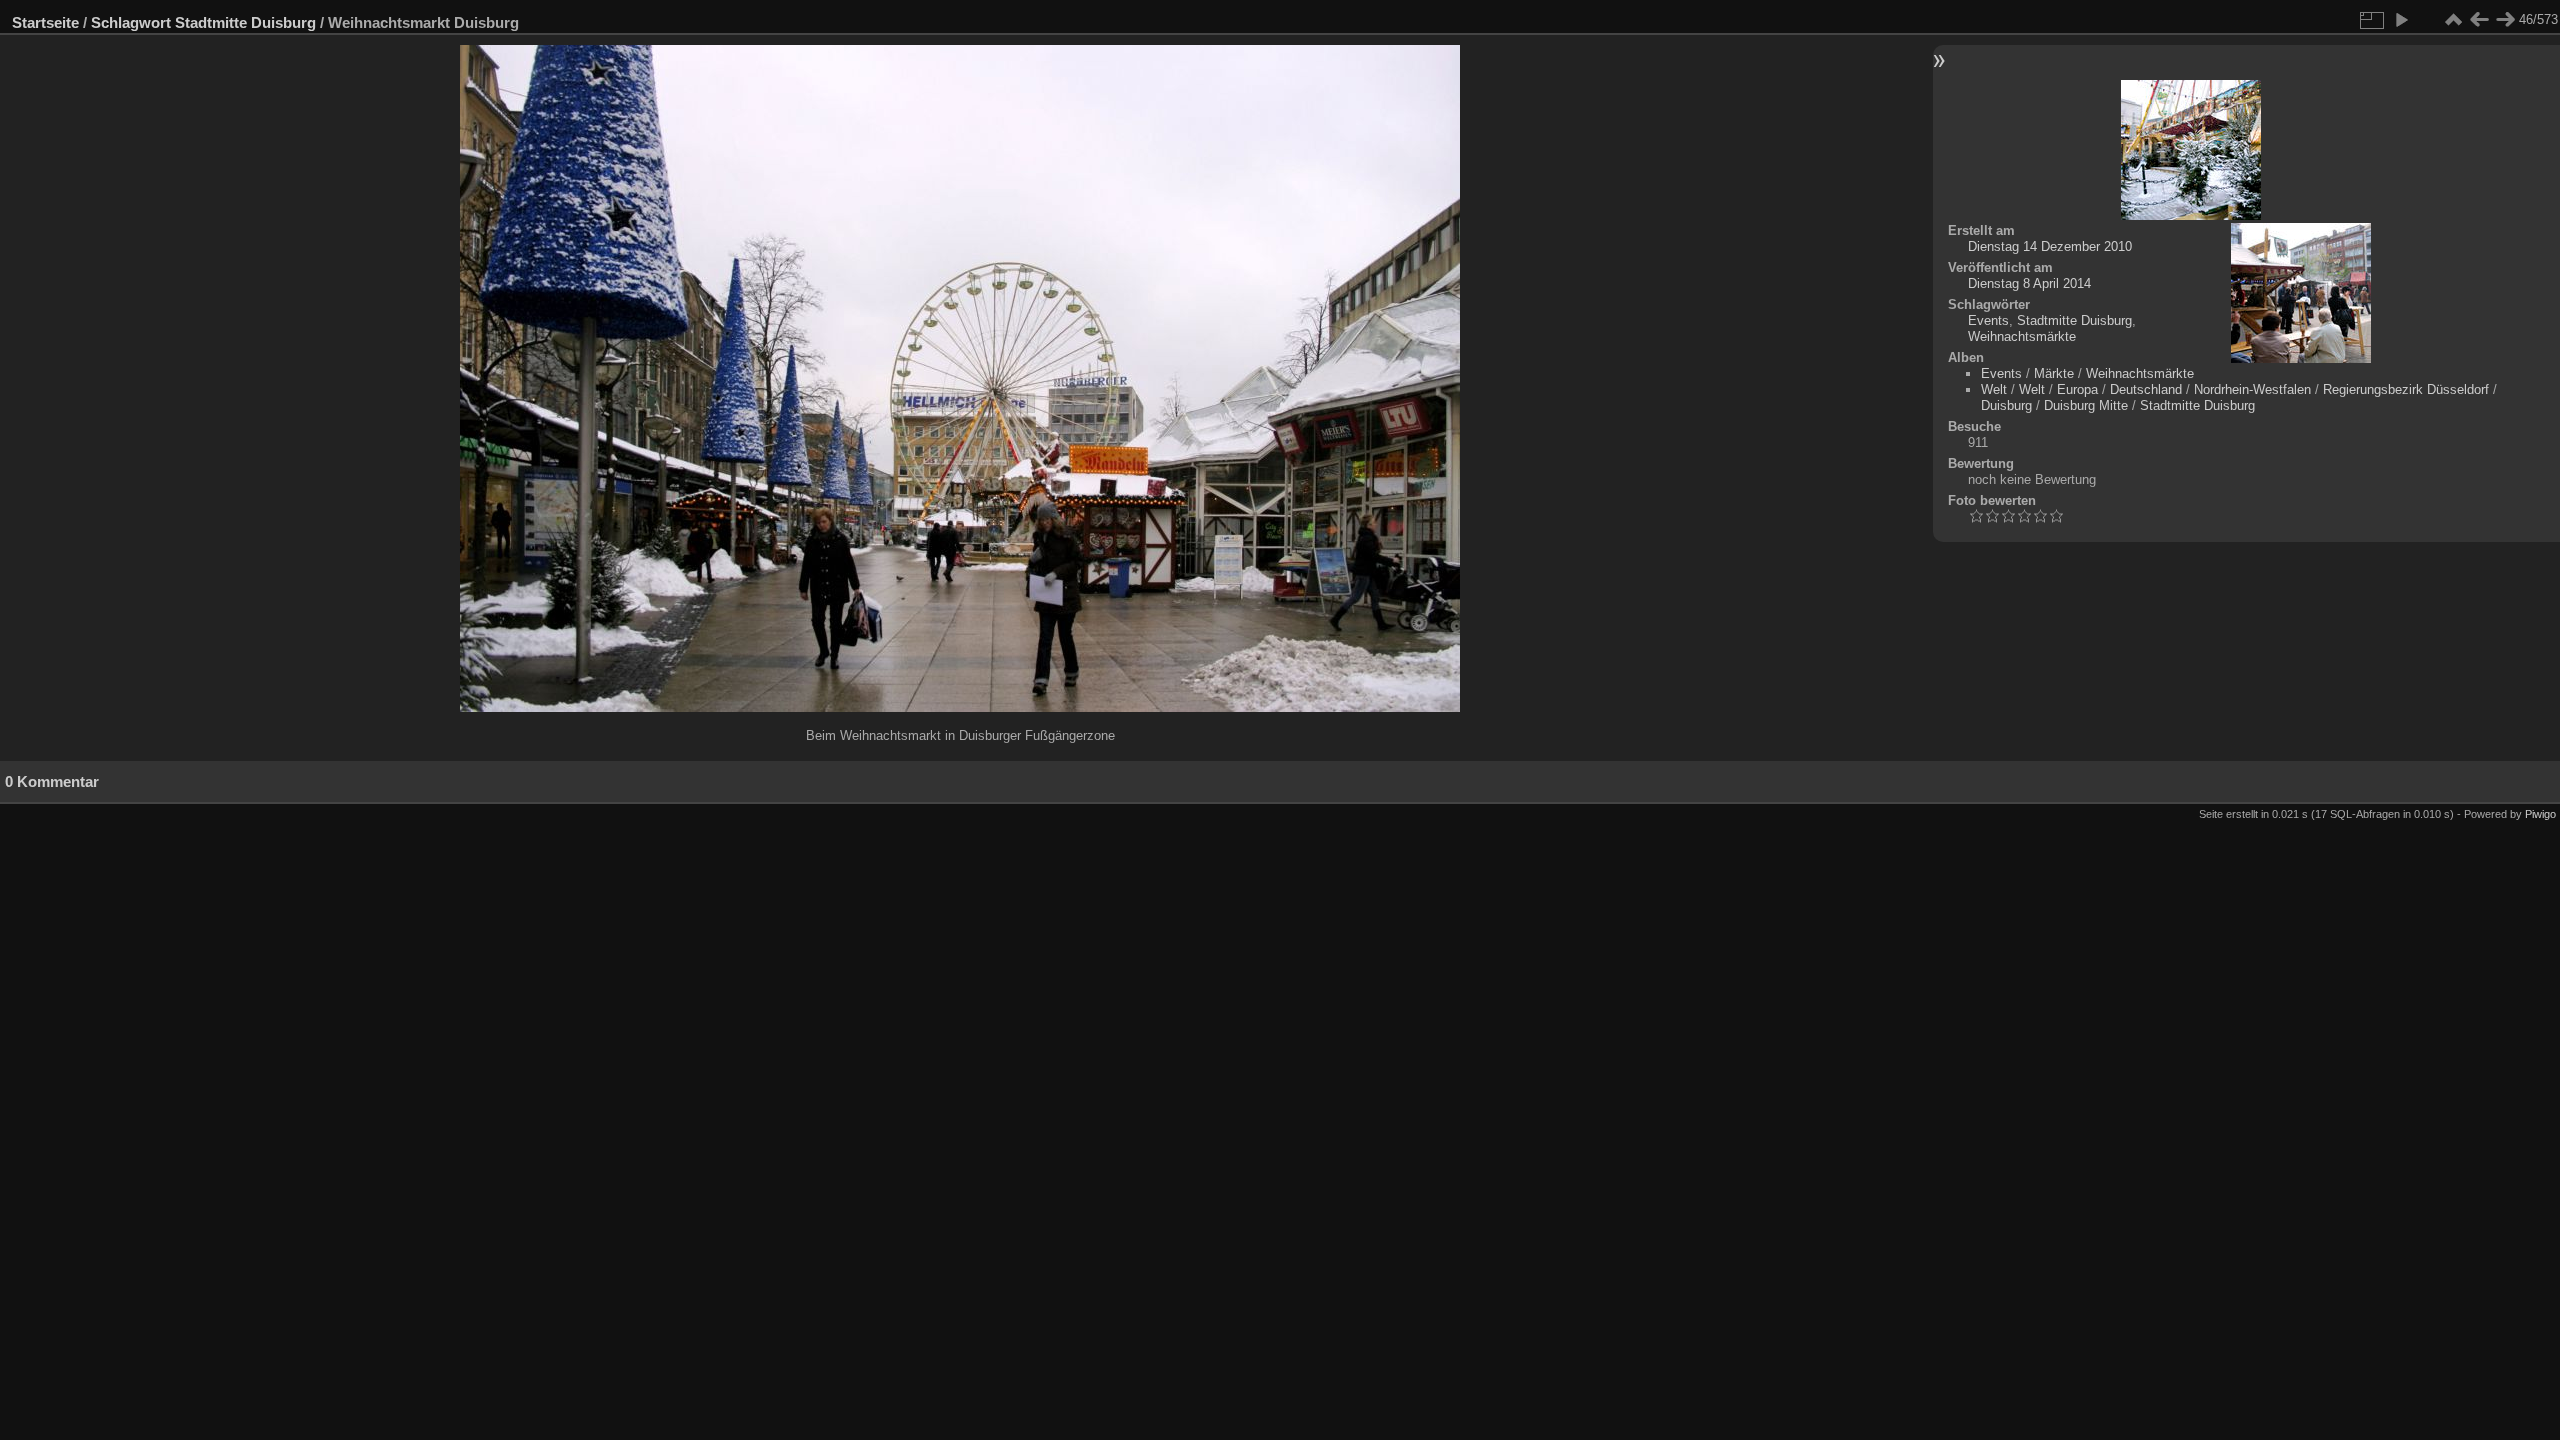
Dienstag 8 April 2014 (2029, 283)
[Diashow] (2401, 20)
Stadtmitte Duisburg (245, 22)
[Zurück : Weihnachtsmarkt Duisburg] (2479, 20)
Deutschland (2146, 389)
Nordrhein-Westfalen (2252, 389)
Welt (1994, 389)
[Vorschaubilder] (2453, 20)
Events (1988, 320)
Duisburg (2006, 405)
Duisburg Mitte (2086, 405)
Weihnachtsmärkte (2022, 336)
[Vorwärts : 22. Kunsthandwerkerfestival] (2505, 20)
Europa (2077, 389)
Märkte (2054, 373)
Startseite (45, 22)
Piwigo (2540, 814)
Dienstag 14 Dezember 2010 (2050, 246)
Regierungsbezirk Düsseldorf (2406, 389)
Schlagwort (131, 22)
